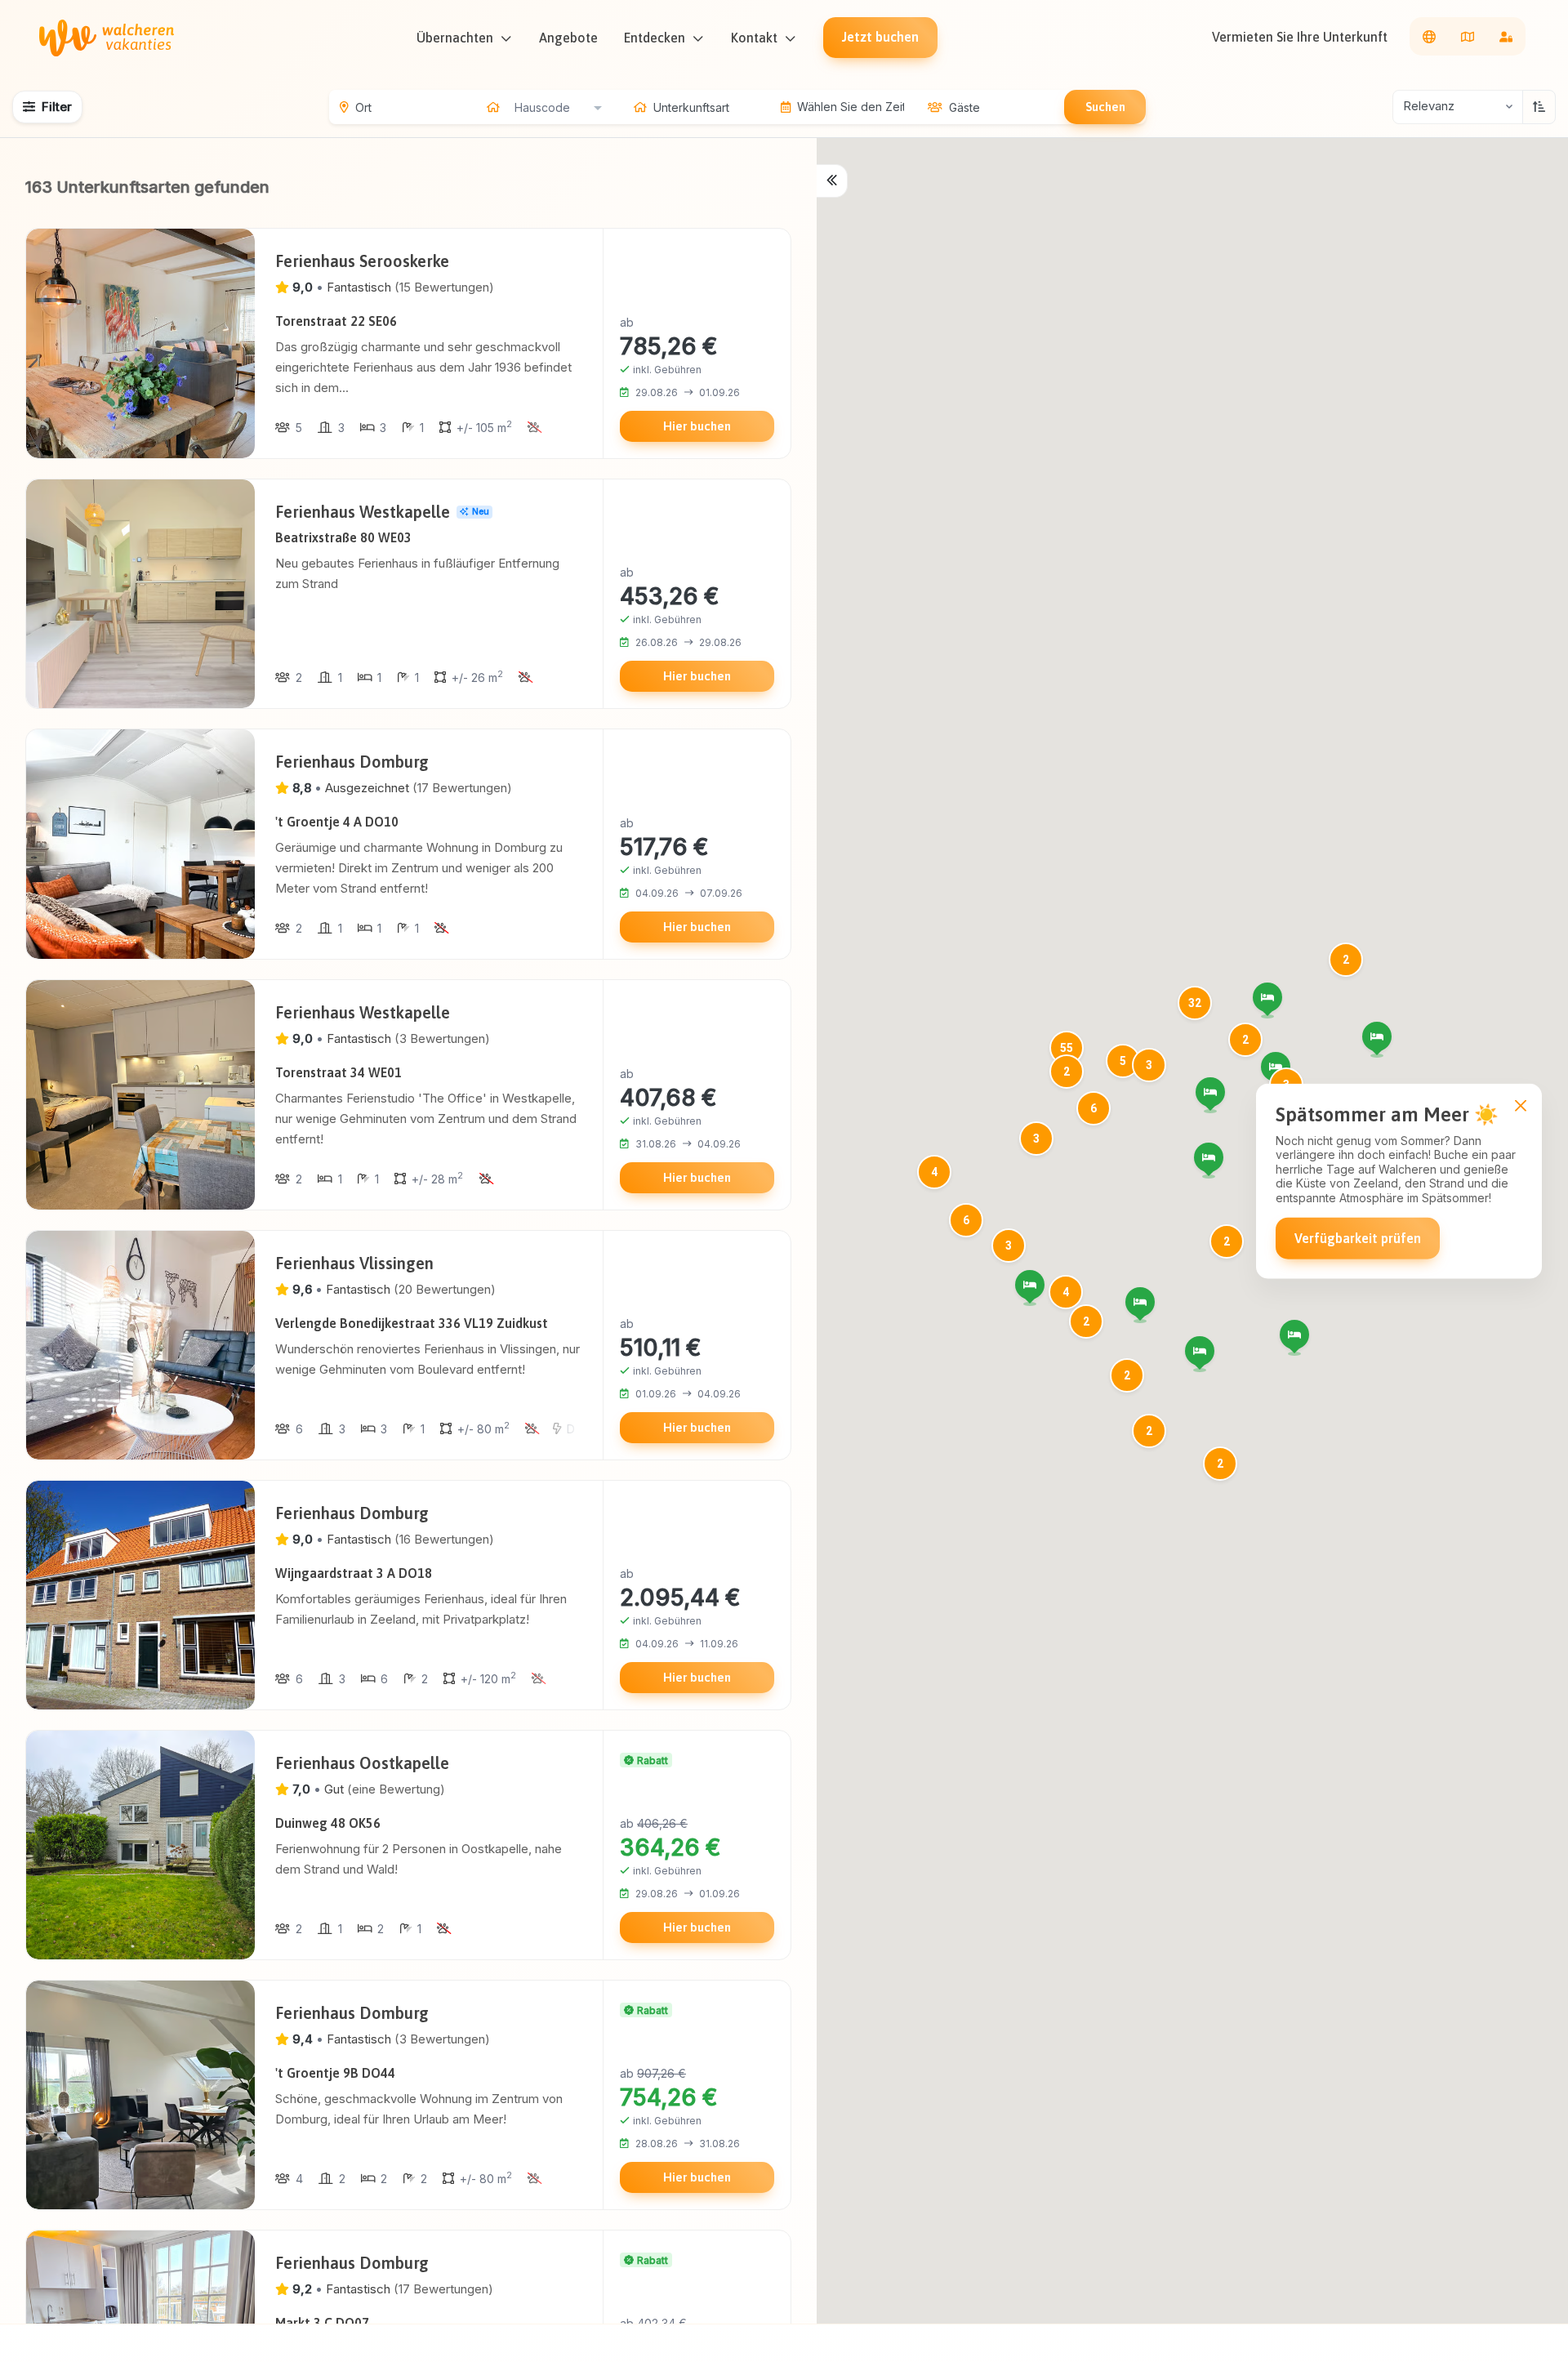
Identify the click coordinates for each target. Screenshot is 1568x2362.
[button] (1210, 1092)
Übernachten (455, 38)
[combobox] (558, 107)
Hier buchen (697, 426)
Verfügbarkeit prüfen (1358, 1238)
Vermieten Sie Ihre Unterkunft (1300, 37)
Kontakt (754, 38)
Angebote (568, 38)
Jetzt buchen (880, 37)
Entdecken (655, 38)
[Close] (1520, 1105)
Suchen (1105, 107)
